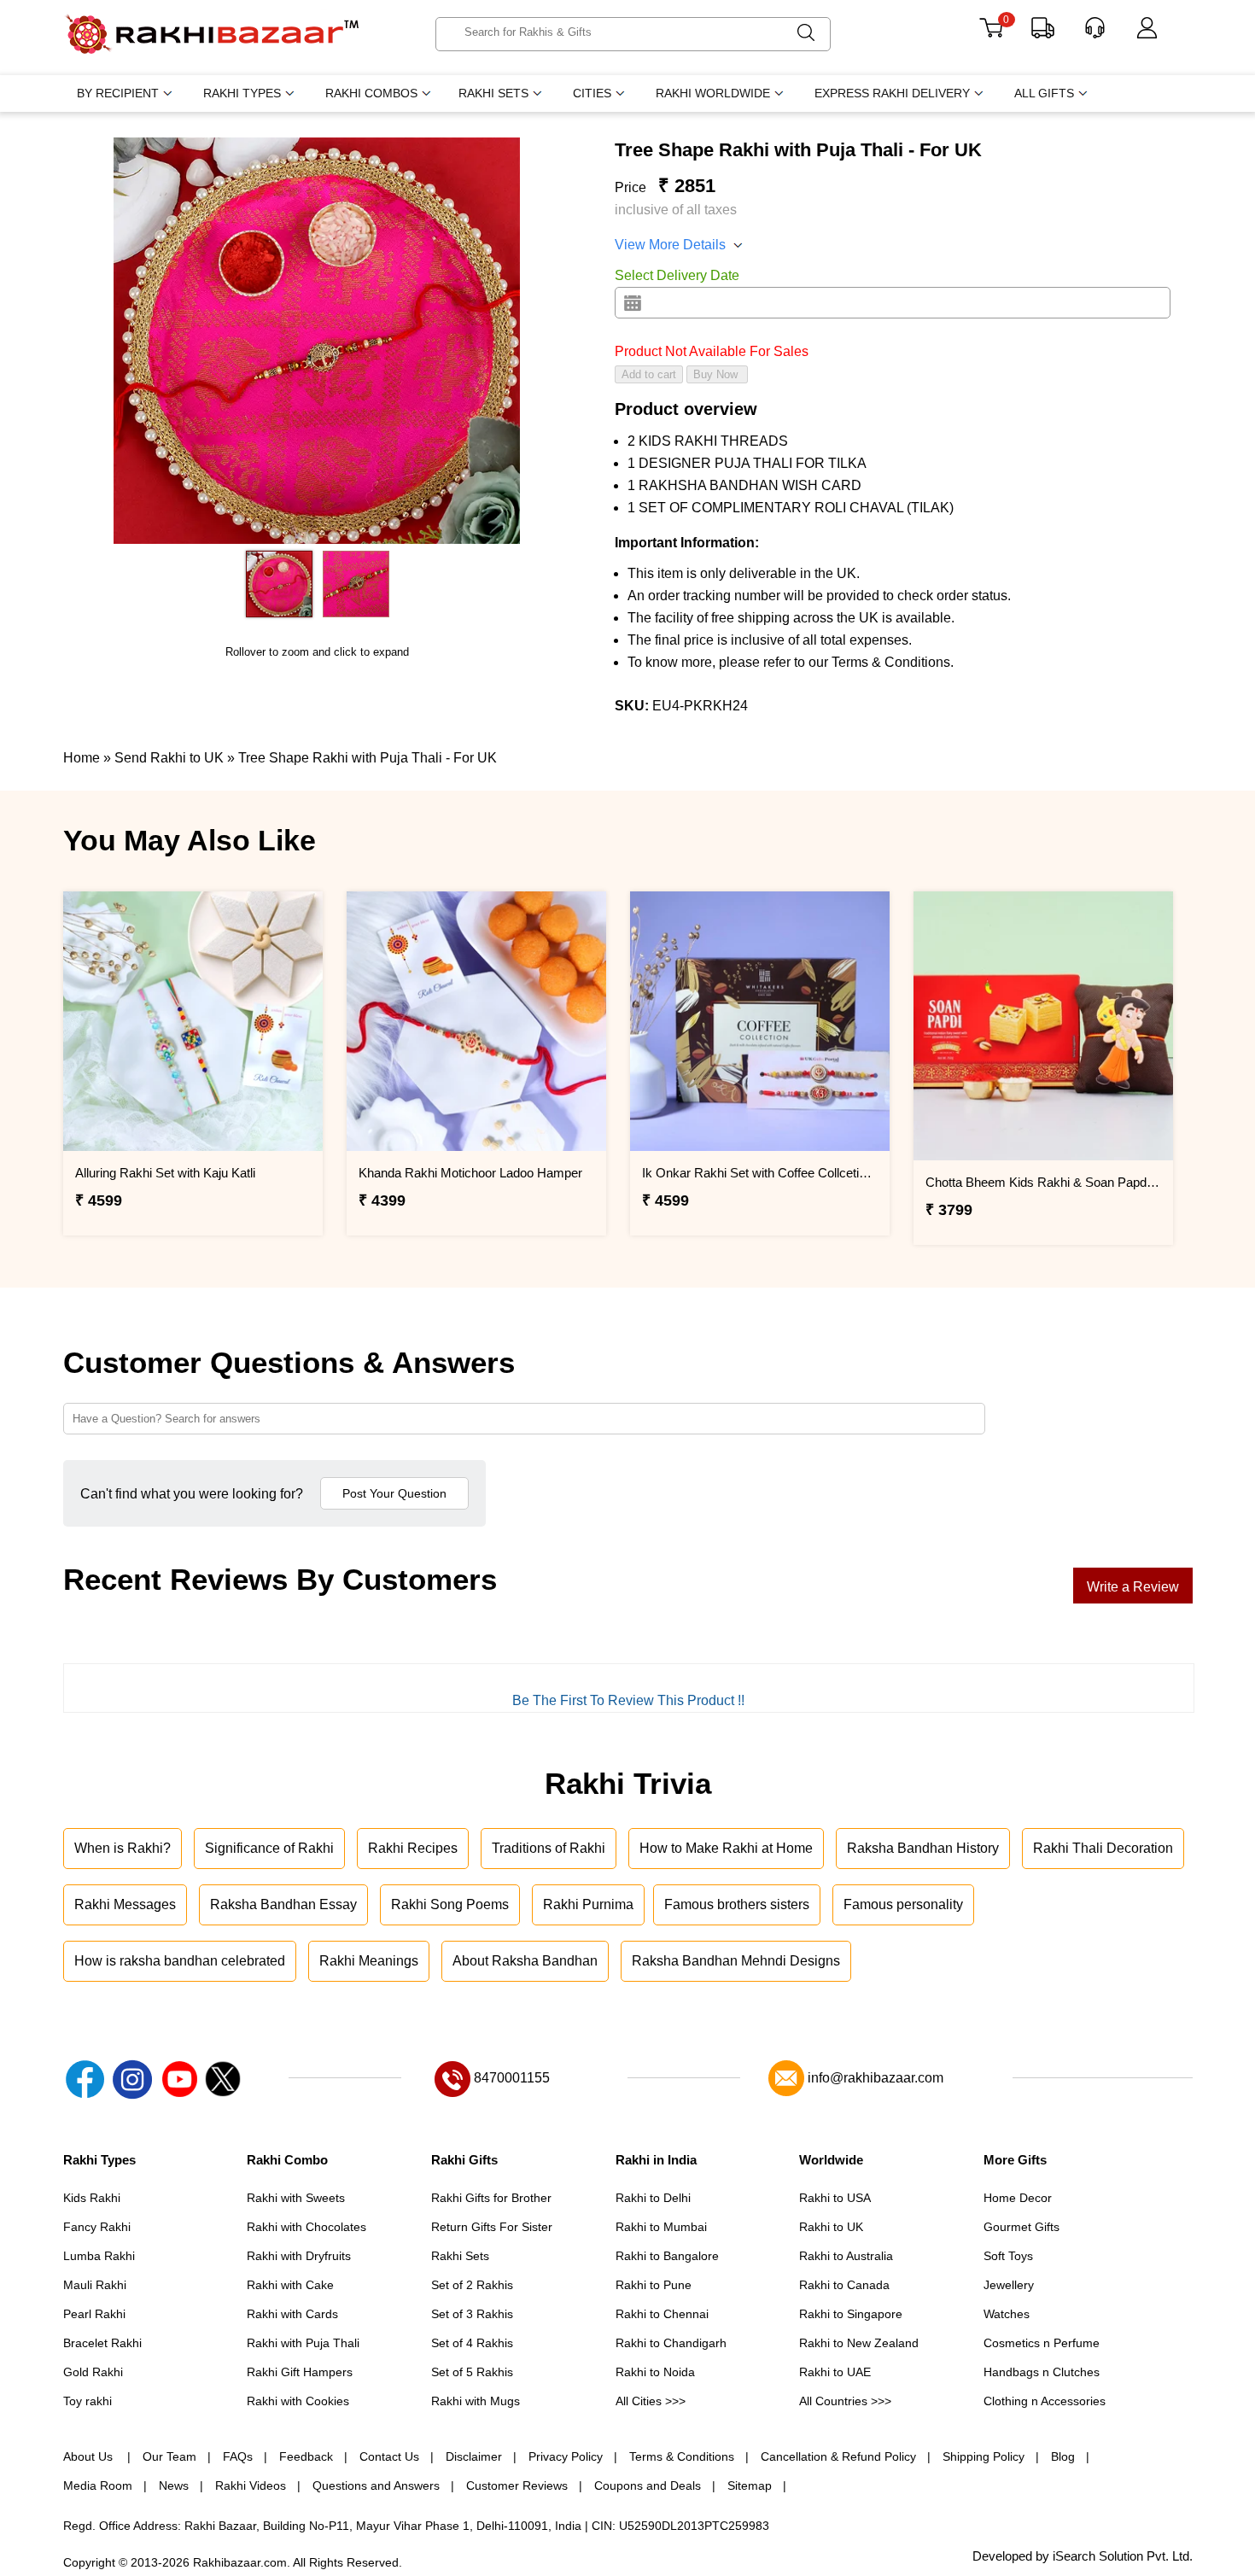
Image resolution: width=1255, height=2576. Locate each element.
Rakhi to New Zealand (859, 2343)
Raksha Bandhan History (923, 1848)
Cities (592, 93)
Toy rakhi (88, 2401)
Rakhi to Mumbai (661, 2227)
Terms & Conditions (682, 2456)
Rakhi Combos (371, 93)
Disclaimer (474, 2456)
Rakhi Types (242, 93)
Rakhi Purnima (588, 1904)
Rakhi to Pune (654, 2285)
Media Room (98, 2485)
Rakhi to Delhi (653, 2198)
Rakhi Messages (125, 1904)
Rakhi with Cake (290, 2285)
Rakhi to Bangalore (667, 2256)
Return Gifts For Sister (492, 2227)
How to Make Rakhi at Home (726, 1848)
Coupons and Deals (648, 2485)
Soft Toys (1008, 2256)
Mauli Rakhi (95, 2285)
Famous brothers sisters (737, 1904)
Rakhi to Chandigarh (671, 2343)
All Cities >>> (651, 2401)
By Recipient (118, 93)
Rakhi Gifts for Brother (491, 2198)
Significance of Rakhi (269, 1848)
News (174, 2485)
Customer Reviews (517, 2485)
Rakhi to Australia (846, 2256)
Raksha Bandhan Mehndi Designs (736, 1961)
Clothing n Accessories (1045, 2401)
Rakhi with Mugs (476, 2401)
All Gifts (1044, 93)
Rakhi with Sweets (296, 2198)
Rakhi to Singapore (851, 2314)
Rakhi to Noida (655, 2372)
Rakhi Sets (493, 93)
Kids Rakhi (92, 2198)
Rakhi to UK (831, 2227)
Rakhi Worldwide (713, 93)
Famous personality (903, 1904)
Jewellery (1009, 2285)
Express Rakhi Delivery (892, 93)
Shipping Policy (984, 2456)
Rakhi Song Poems (450, 1904)
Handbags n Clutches (1042, 2372)
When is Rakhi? (123, 1848)
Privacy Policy (566, 2456)
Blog (1063, 2456)
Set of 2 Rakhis (472, 2285)
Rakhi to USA (835, 2198)
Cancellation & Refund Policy (838, 2456)
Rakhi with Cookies (298, 2401)
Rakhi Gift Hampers (300, 2372)
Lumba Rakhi (99, 2256)
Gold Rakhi (93, 2372)
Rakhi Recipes (413, 1848)
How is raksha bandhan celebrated (180, 1961)
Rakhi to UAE (835, 2372)
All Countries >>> (845, 2401)
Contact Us (389, 2456)
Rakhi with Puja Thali (303, 2343)
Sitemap (750, 2485)
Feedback (306, 2456)
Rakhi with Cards (292, 2314)
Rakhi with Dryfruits (299, 2256)
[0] (991, 34)
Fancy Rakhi (97, 2227)
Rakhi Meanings (369, 1961)
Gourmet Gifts (1022, 2227)
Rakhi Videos (251, 2485)
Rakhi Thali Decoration (1103, 1848)
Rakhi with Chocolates (306, 2227)
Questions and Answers (376, 2485)
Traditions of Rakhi (549, 1848)
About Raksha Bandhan (525, 1961)
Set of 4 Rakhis (472, 2343)
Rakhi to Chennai (662, 2314)
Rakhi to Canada (844, 2285)
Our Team (169, 2456)
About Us (90, 2456)
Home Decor (1018, 2198)
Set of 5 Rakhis (472, 2372)
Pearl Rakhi (94, 2314)
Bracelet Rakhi (102, 2343)
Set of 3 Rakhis (472, 2314)
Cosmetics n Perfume (1042, 2343)
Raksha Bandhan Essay (283, 1904)
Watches (1007, 2314)
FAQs (238, 2456)
